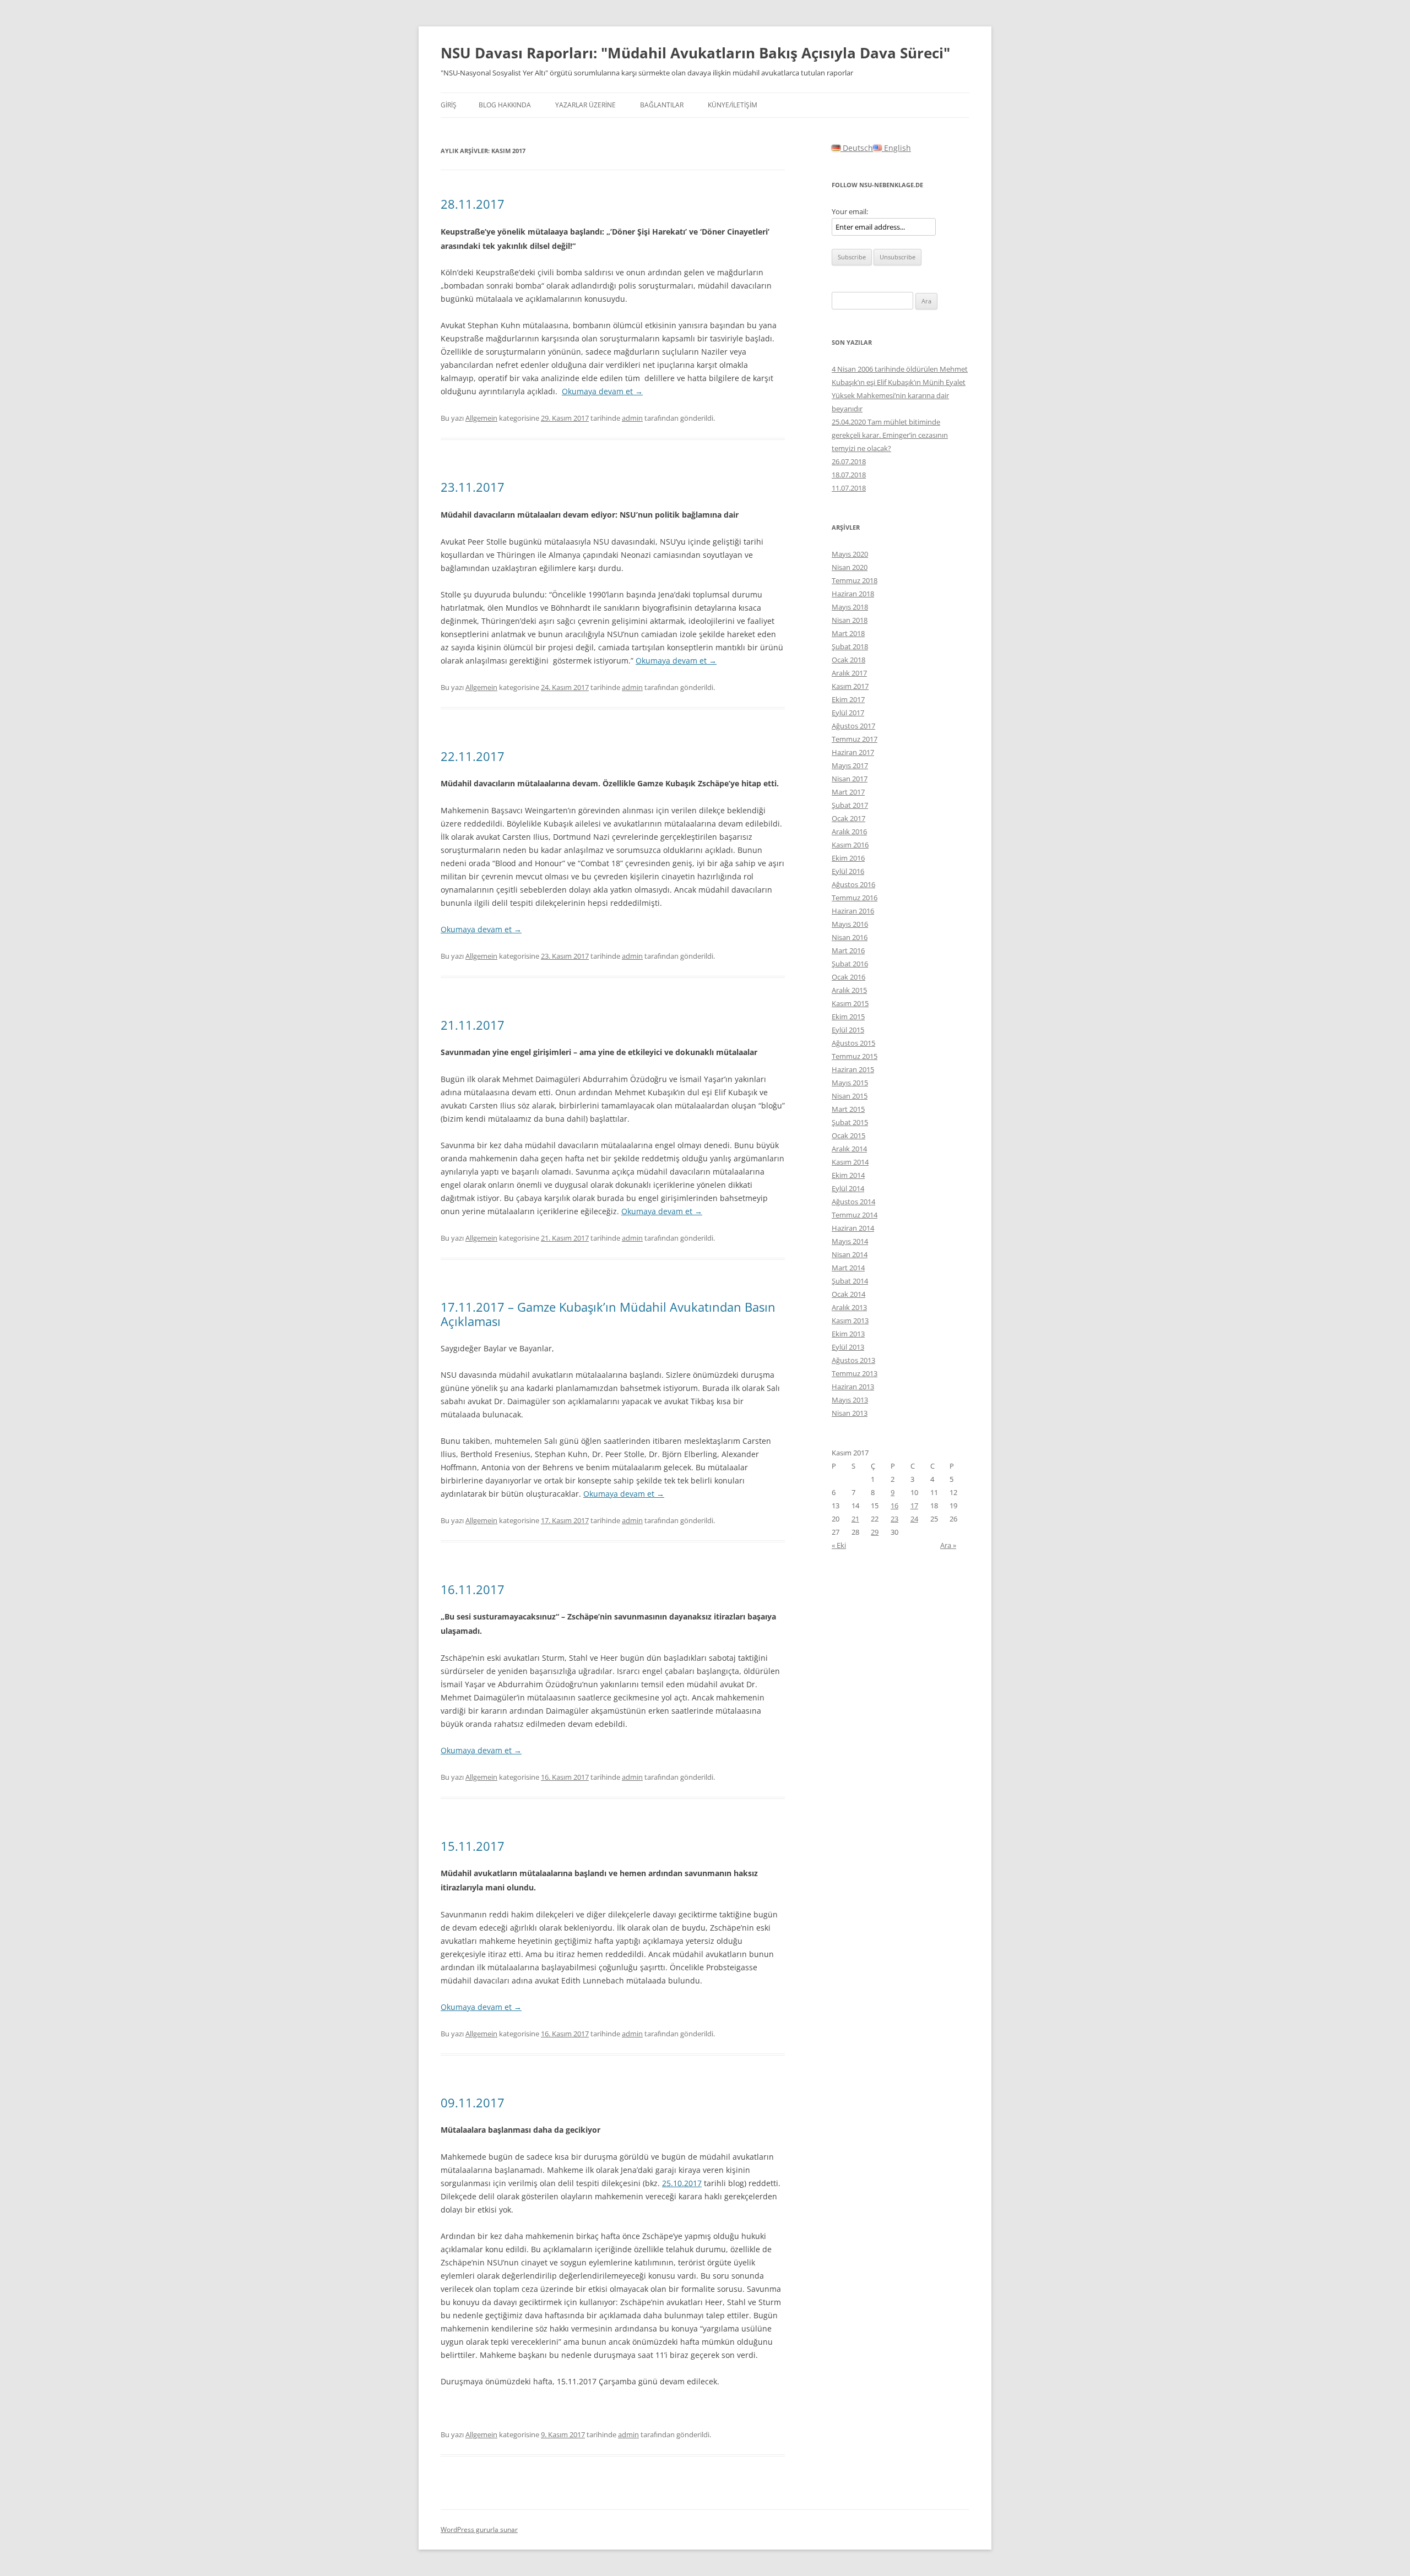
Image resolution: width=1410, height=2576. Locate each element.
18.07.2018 (849, 475)
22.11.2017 (473, 756)
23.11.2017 (473, 487)
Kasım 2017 (850, 686)
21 (855, 1519)
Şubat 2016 (850, 964)
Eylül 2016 (848, 871)
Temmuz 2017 (855, 739)
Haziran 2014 (853, 1228)
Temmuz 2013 (855, 1373)
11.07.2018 (849, 488)
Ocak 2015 (848, 1135)
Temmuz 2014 (855, 1215)
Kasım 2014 (850, 1162)
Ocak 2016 (848, 977)
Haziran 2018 (853, 594)
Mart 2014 (848, 1268)
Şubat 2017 (850, 805)
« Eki (839, 1545)
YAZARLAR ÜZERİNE (585, 105)
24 (914, 1519)
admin (632, 418)
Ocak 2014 (848, 1294)
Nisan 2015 (850, 1096)
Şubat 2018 (850, 646)
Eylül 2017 (848, 713)
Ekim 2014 (848, 1175)
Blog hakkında (505, 105)
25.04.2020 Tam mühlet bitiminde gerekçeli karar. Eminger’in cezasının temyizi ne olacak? (890, 435)
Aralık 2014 (849, 1149)
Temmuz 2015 (855, 1056)
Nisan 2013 (850, 1413)
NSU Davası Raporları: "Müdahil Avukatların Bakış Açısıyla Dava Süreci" (695, 53)
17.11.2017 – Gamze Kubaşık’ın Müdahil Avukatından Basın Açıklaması (608, 1314)
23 (894, 1519)
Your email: (850, 211)
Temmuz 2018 (855, 580)
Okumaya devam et (602, 391)
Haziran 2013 (853, 1387)
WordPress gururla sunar (479, 2529)
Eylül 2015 (848, 1030)
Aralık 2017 (849, 673)
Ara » (948, 1545)
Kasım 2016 (850, 845)
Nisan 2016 (850, 937)
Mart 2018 (848, 633)
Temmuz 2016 (855, 898)
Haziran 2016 (853, 911)
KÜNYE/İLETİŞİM (733, 105)
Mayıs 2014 (850, 1241)
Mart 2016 (848, 950)
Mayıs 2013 (850, 1400)
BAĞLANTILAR (662, 105)
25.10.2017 (682, 2183)
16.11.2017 (473, 1589)
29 (875, 1532)
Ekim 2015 (848, 1017)
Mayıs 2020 (850, 554)
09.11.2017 (473, 2102)
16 (894, 1506)
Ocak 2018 (848, 660)
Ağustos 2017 (853, 726)
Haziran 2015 (853, 1069)
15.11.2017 (473, 1846)
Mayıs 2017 (850, 765)
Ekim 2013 (848, 1334)
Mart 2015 (848, 1109)
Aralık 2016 (849, 832)
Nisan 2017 (850, 779)
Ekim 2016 (848, 858)
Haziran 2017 (853, 752)
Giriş (449, 105)
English (896, 148)
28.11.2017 (473, 204)
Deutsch (857, 148)
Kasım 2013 (850, 1320)
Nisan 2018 (850, 620)
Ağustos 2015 (853, 1043)
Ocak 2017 (848, 818)
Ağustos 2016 (853, 884)
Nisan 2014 (850, 1254)
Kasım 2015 (850, 1003)
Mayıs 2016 (850, 924)
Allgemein (481, 418)
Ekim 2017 (848, 699)
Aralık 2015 (849, 990)
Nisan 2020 (850, 567)
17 (914, 1506)
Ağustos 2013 (853, 1360)
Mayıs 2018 (850, 607)
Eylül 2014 (848, 1188)
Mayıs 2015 (850, 1083)
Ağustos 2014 (853, 1202)
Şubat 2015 (850, 1122)
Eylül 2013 (848, 1347)
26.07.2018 (849, 461)
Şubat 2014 (850, 1281)
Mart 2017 (848, 792)
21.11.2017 (473, 1025)
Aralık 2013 (849, 1307)
